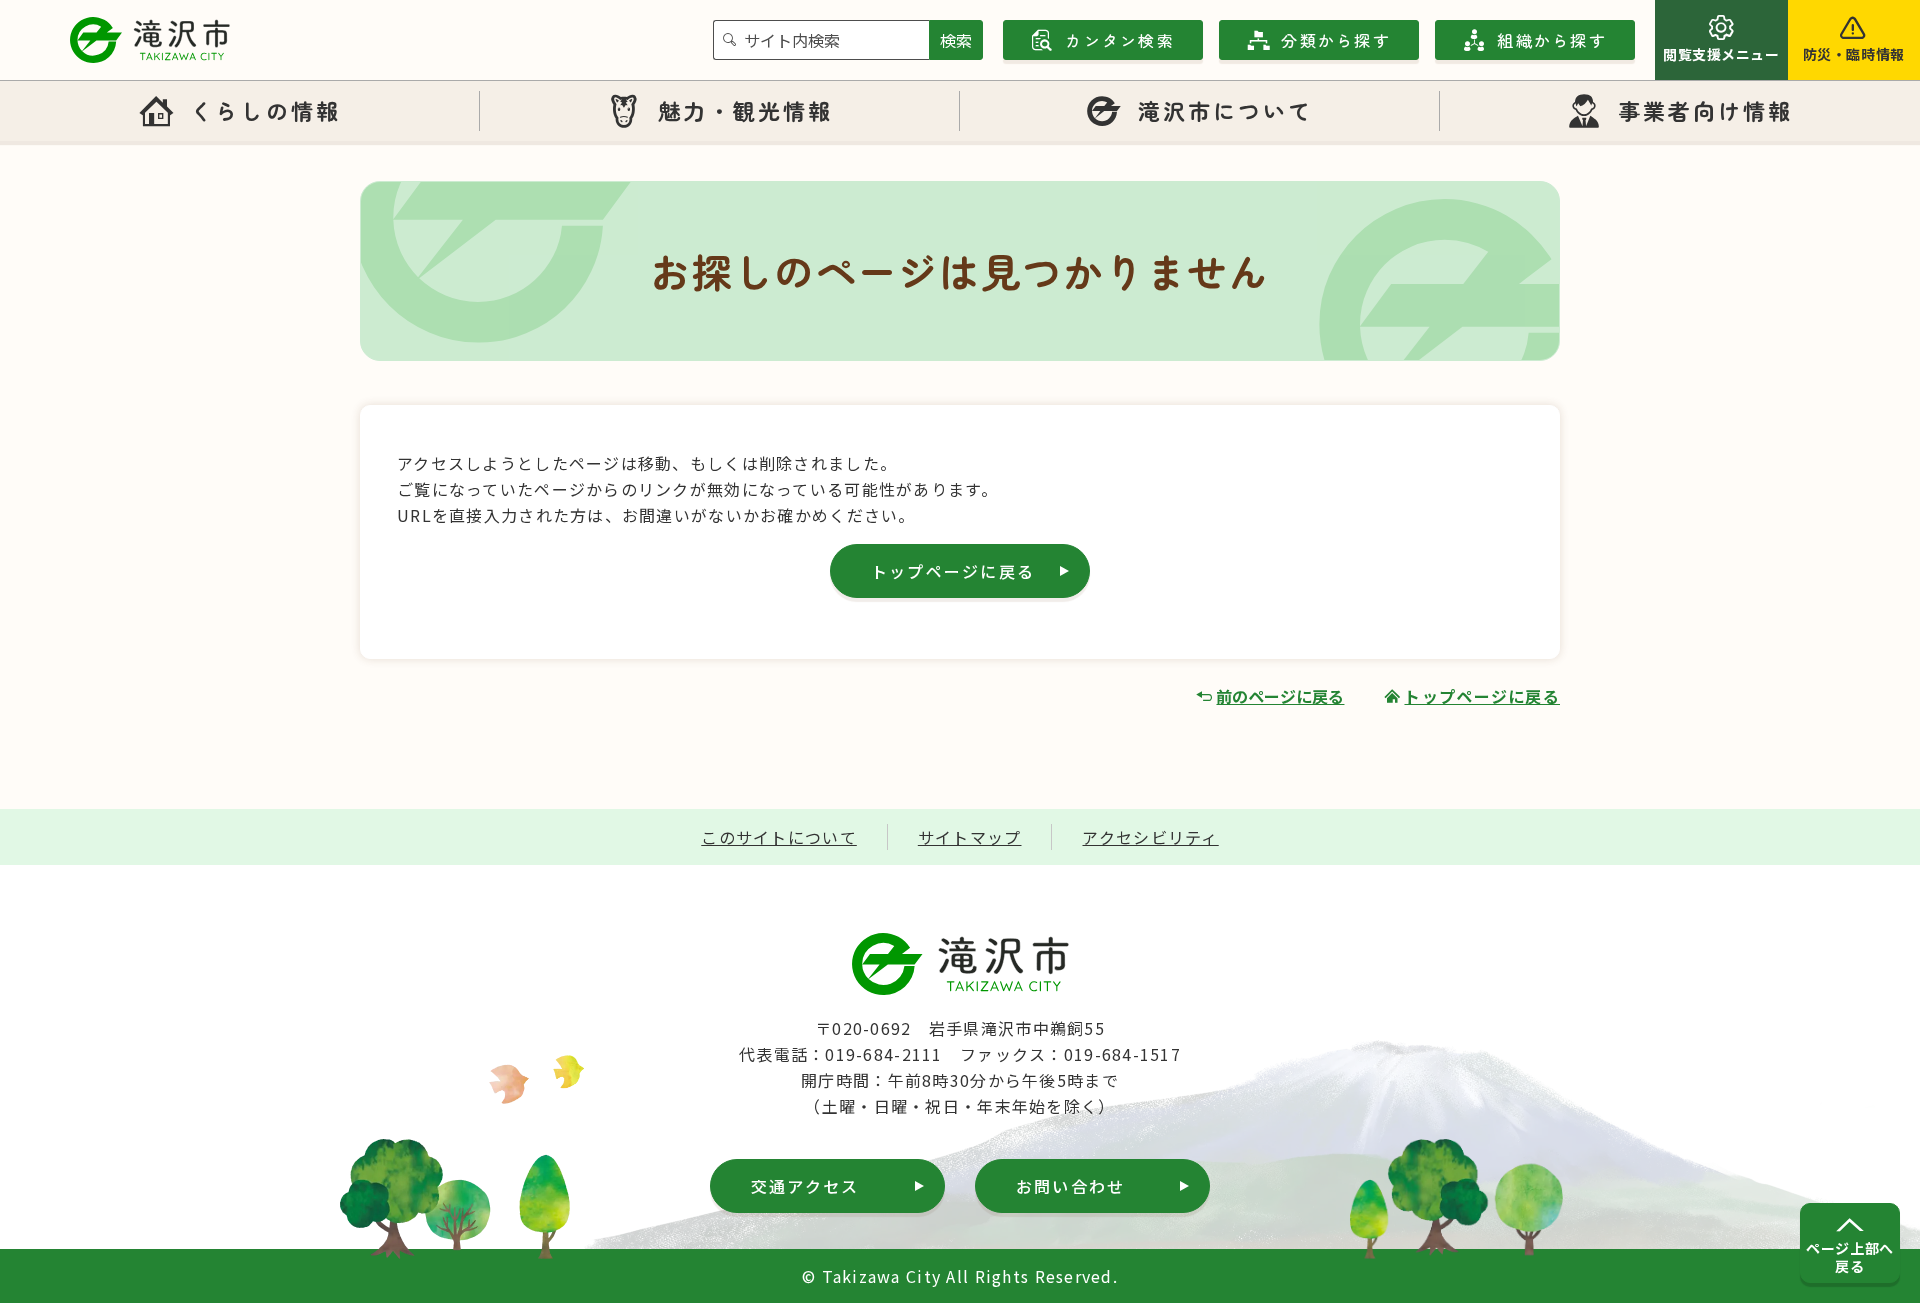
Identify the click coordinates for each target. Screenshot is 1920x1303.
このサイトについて (779, 837)
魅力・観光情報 (746, 110)
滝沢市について (1226, 110)
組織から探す (1551, 40)
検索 (956, 40)
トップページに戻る (953, 571)
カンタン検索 (1119, 40)
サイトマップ (970, 837)
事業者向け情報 (1706, 110)
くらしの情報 (265, 110)
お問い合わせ (1070, 1186)
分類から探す (1335, 40)
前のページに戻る (1280, 696)
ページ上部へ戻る (1849, 1257)
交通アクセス (805, 1186)
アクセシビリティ (1150, 837)
